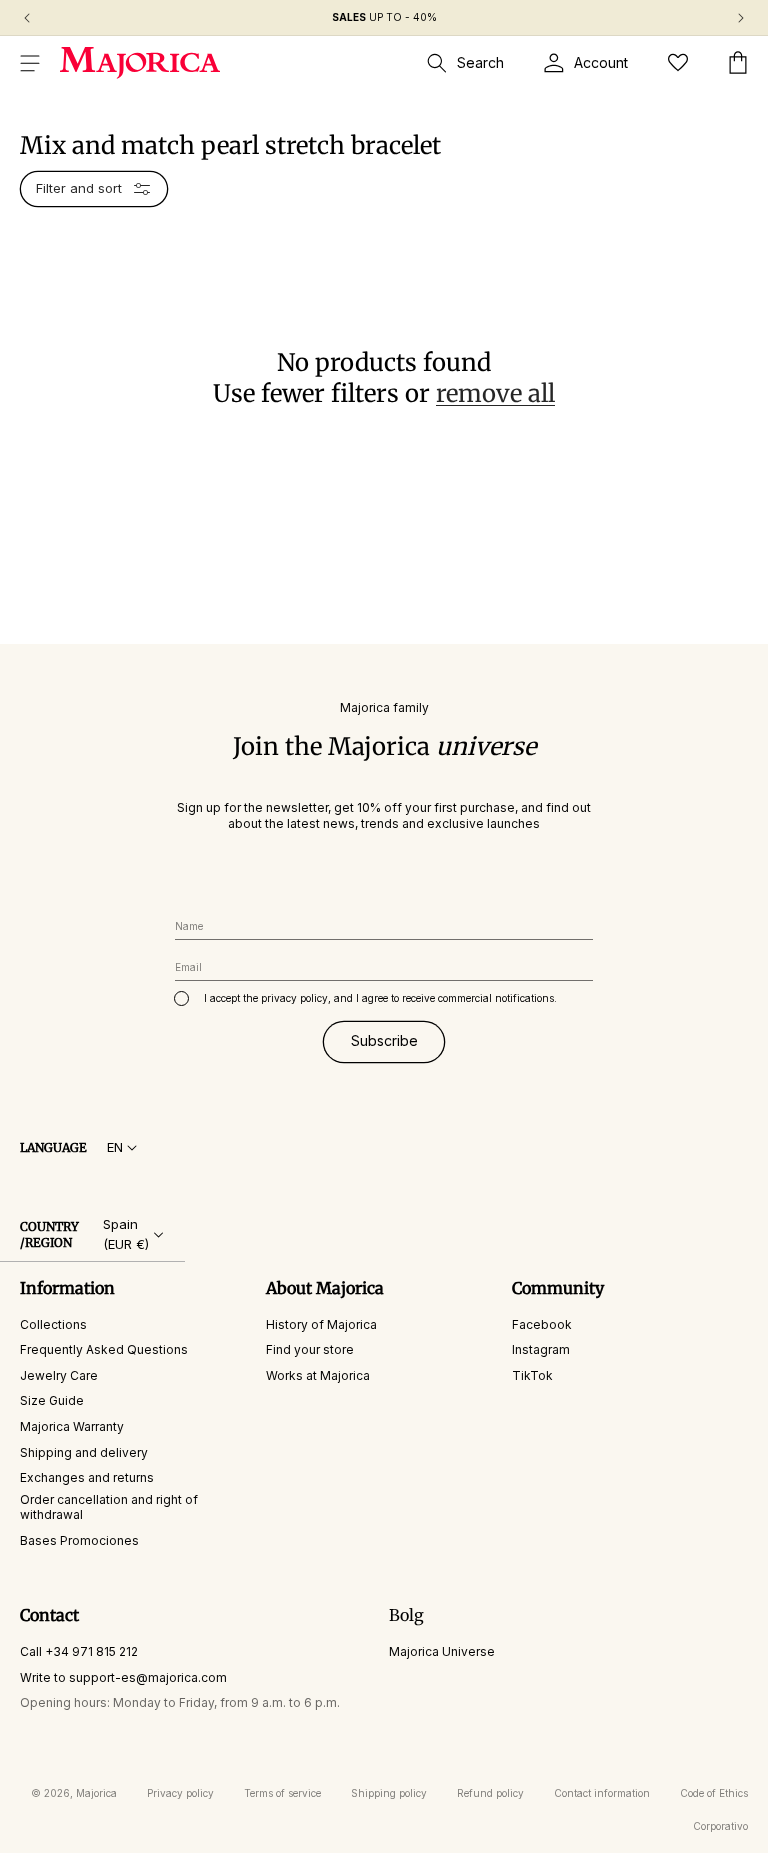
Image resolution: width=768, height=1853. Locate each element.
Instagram (541, 1349)
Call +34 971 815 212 (79, 1651)
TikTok (532, 1375)
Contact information (602, 1793)
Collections (53, 1324)
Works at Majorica (318, 1375)
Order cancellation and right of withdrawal (109, 1507)
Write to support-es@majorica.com (123, 1677)
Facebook (542, 1324)
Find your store (310, 1349)
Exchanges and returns (87, 1477)
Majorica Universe (442, 1651)
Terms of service (282, 1793)
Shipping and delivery (84, 1452)
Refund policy (490, 1793)
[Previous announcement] (27, 18)
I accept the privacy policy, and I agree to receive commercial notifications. (380, 998)
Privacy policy (180, 1793)
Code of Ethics (714, 1793)
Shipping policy (389, 1793)
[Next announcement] (741, 18)
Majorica (96, 1793)
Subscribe (384, 1040)
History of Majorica (321, 1324)
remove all (495, 393)
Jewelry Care (59, 1375)
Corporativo (720, 1826)
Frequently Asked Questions (104, 1349)
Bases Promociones (79, 1540)
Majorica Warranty (72, 1426)
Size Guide (52, 1400)
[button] (30, 63)
